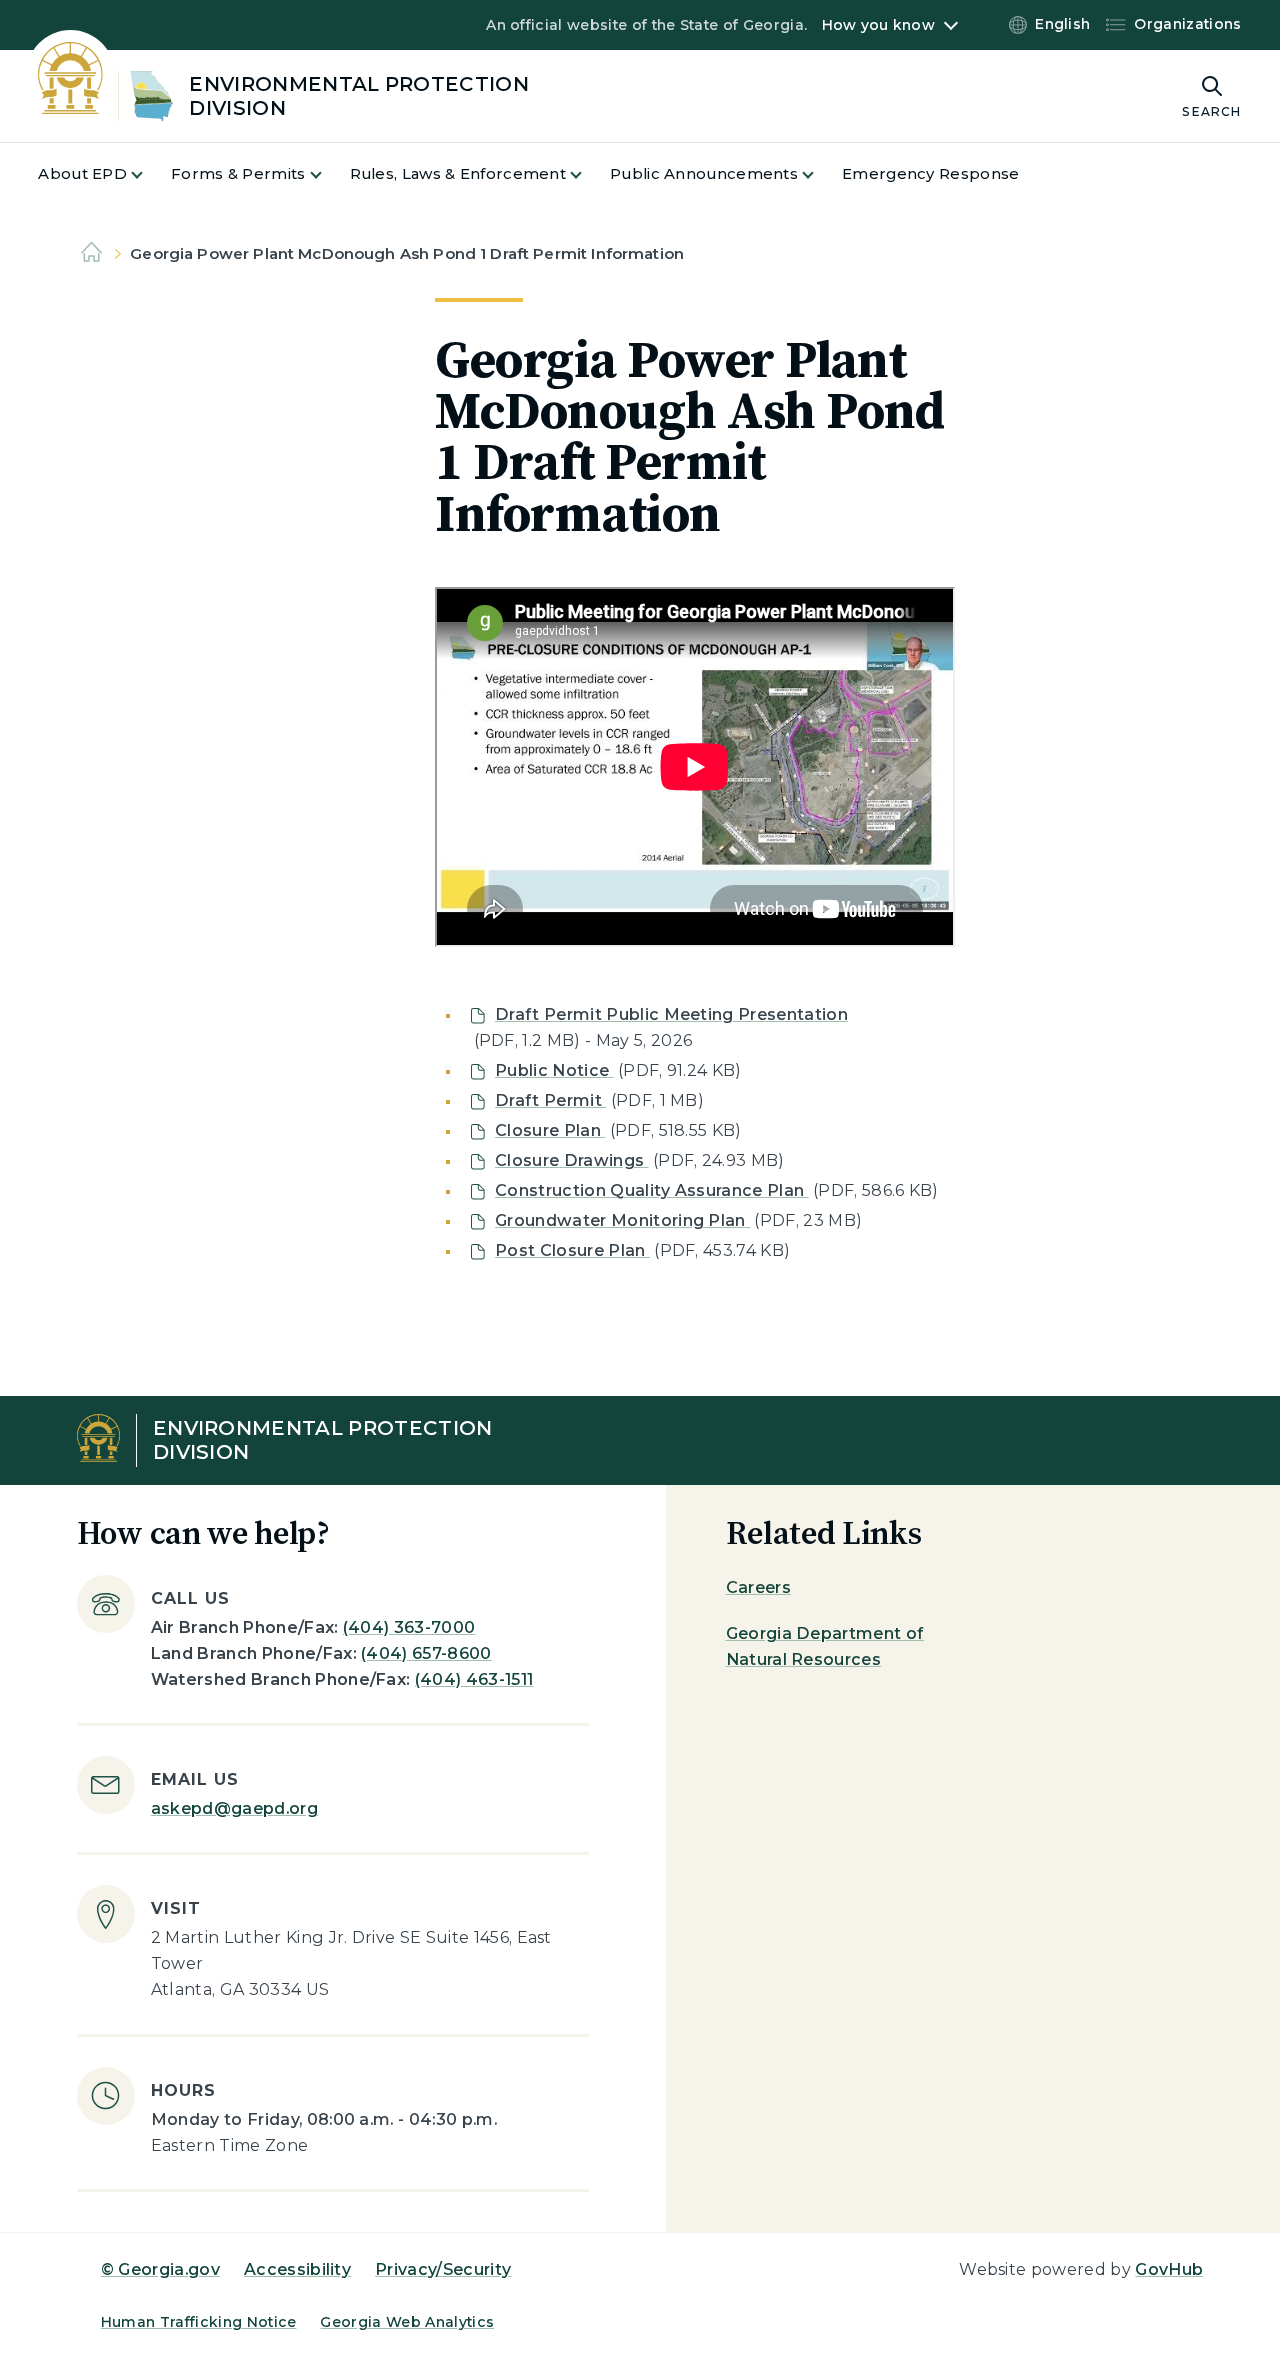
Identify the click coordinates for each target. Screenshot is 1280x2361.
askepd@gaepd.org (234, 1808)
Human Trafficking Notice (199, 2322)
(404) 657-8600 (426, 1653)
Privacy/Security (443, 2269)
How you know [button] (878, 25)
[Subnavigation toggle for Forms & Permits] (328, 174)
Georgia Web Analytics (407, 2322)
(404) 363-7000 (409, 1627)
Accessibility (297, 2269)
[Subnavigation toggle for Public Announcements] (820, 174)
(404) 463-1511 (474, 1679)
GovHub (1169, 2269)
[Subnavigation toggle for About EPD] (149, 174)
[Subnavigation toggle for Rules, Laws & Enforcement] (588, 174)
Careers (758, 1587)
